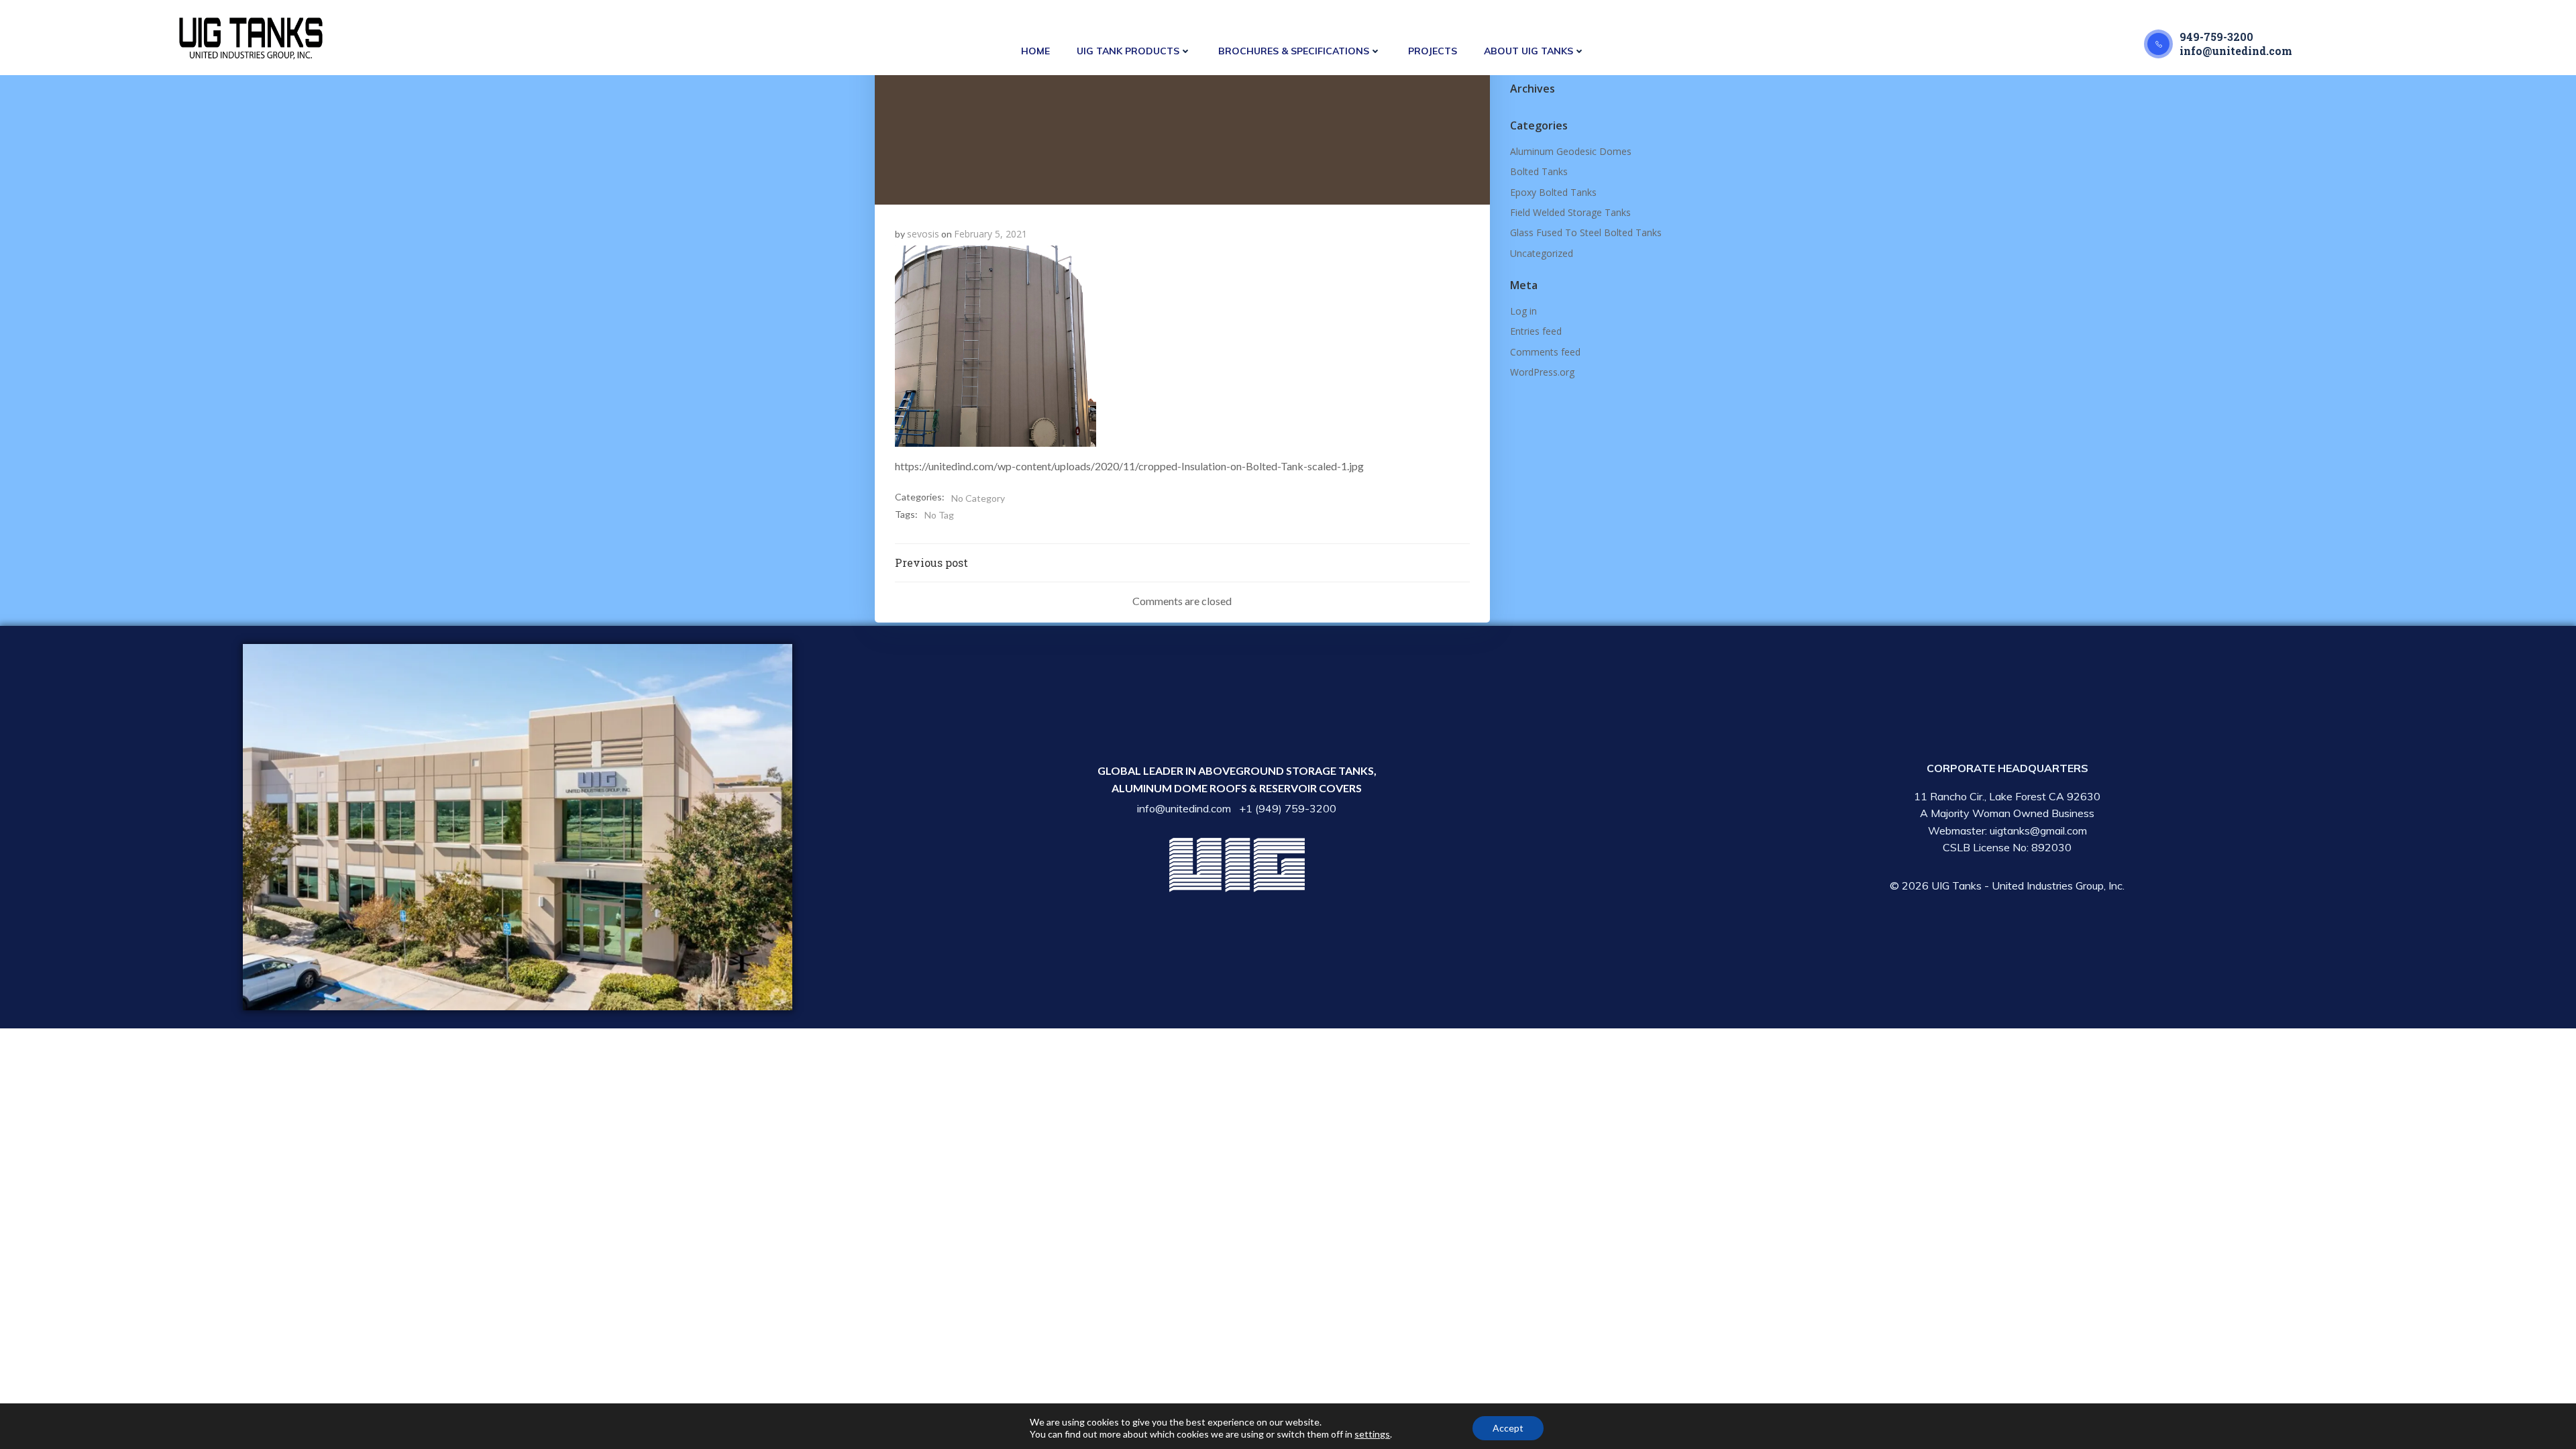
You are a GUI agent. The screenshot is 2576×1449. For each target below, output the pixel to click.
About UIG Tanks (1528, 51)
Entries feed (1536, 331)
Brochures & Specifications (1294, 51)
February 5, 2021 (990, 234)
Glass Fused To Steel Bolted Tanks (1586, 232)
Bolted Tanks (1539, 171)
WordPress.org (1542, 372)
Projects (1433, 51)
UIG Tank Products (1128, 51)
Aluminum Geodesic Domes (1571, 151)
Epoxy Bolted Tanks (1553, 192)
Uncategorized (1542, 253)
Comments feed (1545, 352)
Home (1035, 51)
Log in (1523, 311)
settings (1372, 1434)
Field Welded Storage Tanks (1570, 212)
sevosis (923, 234)
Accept (1508, 1428)
